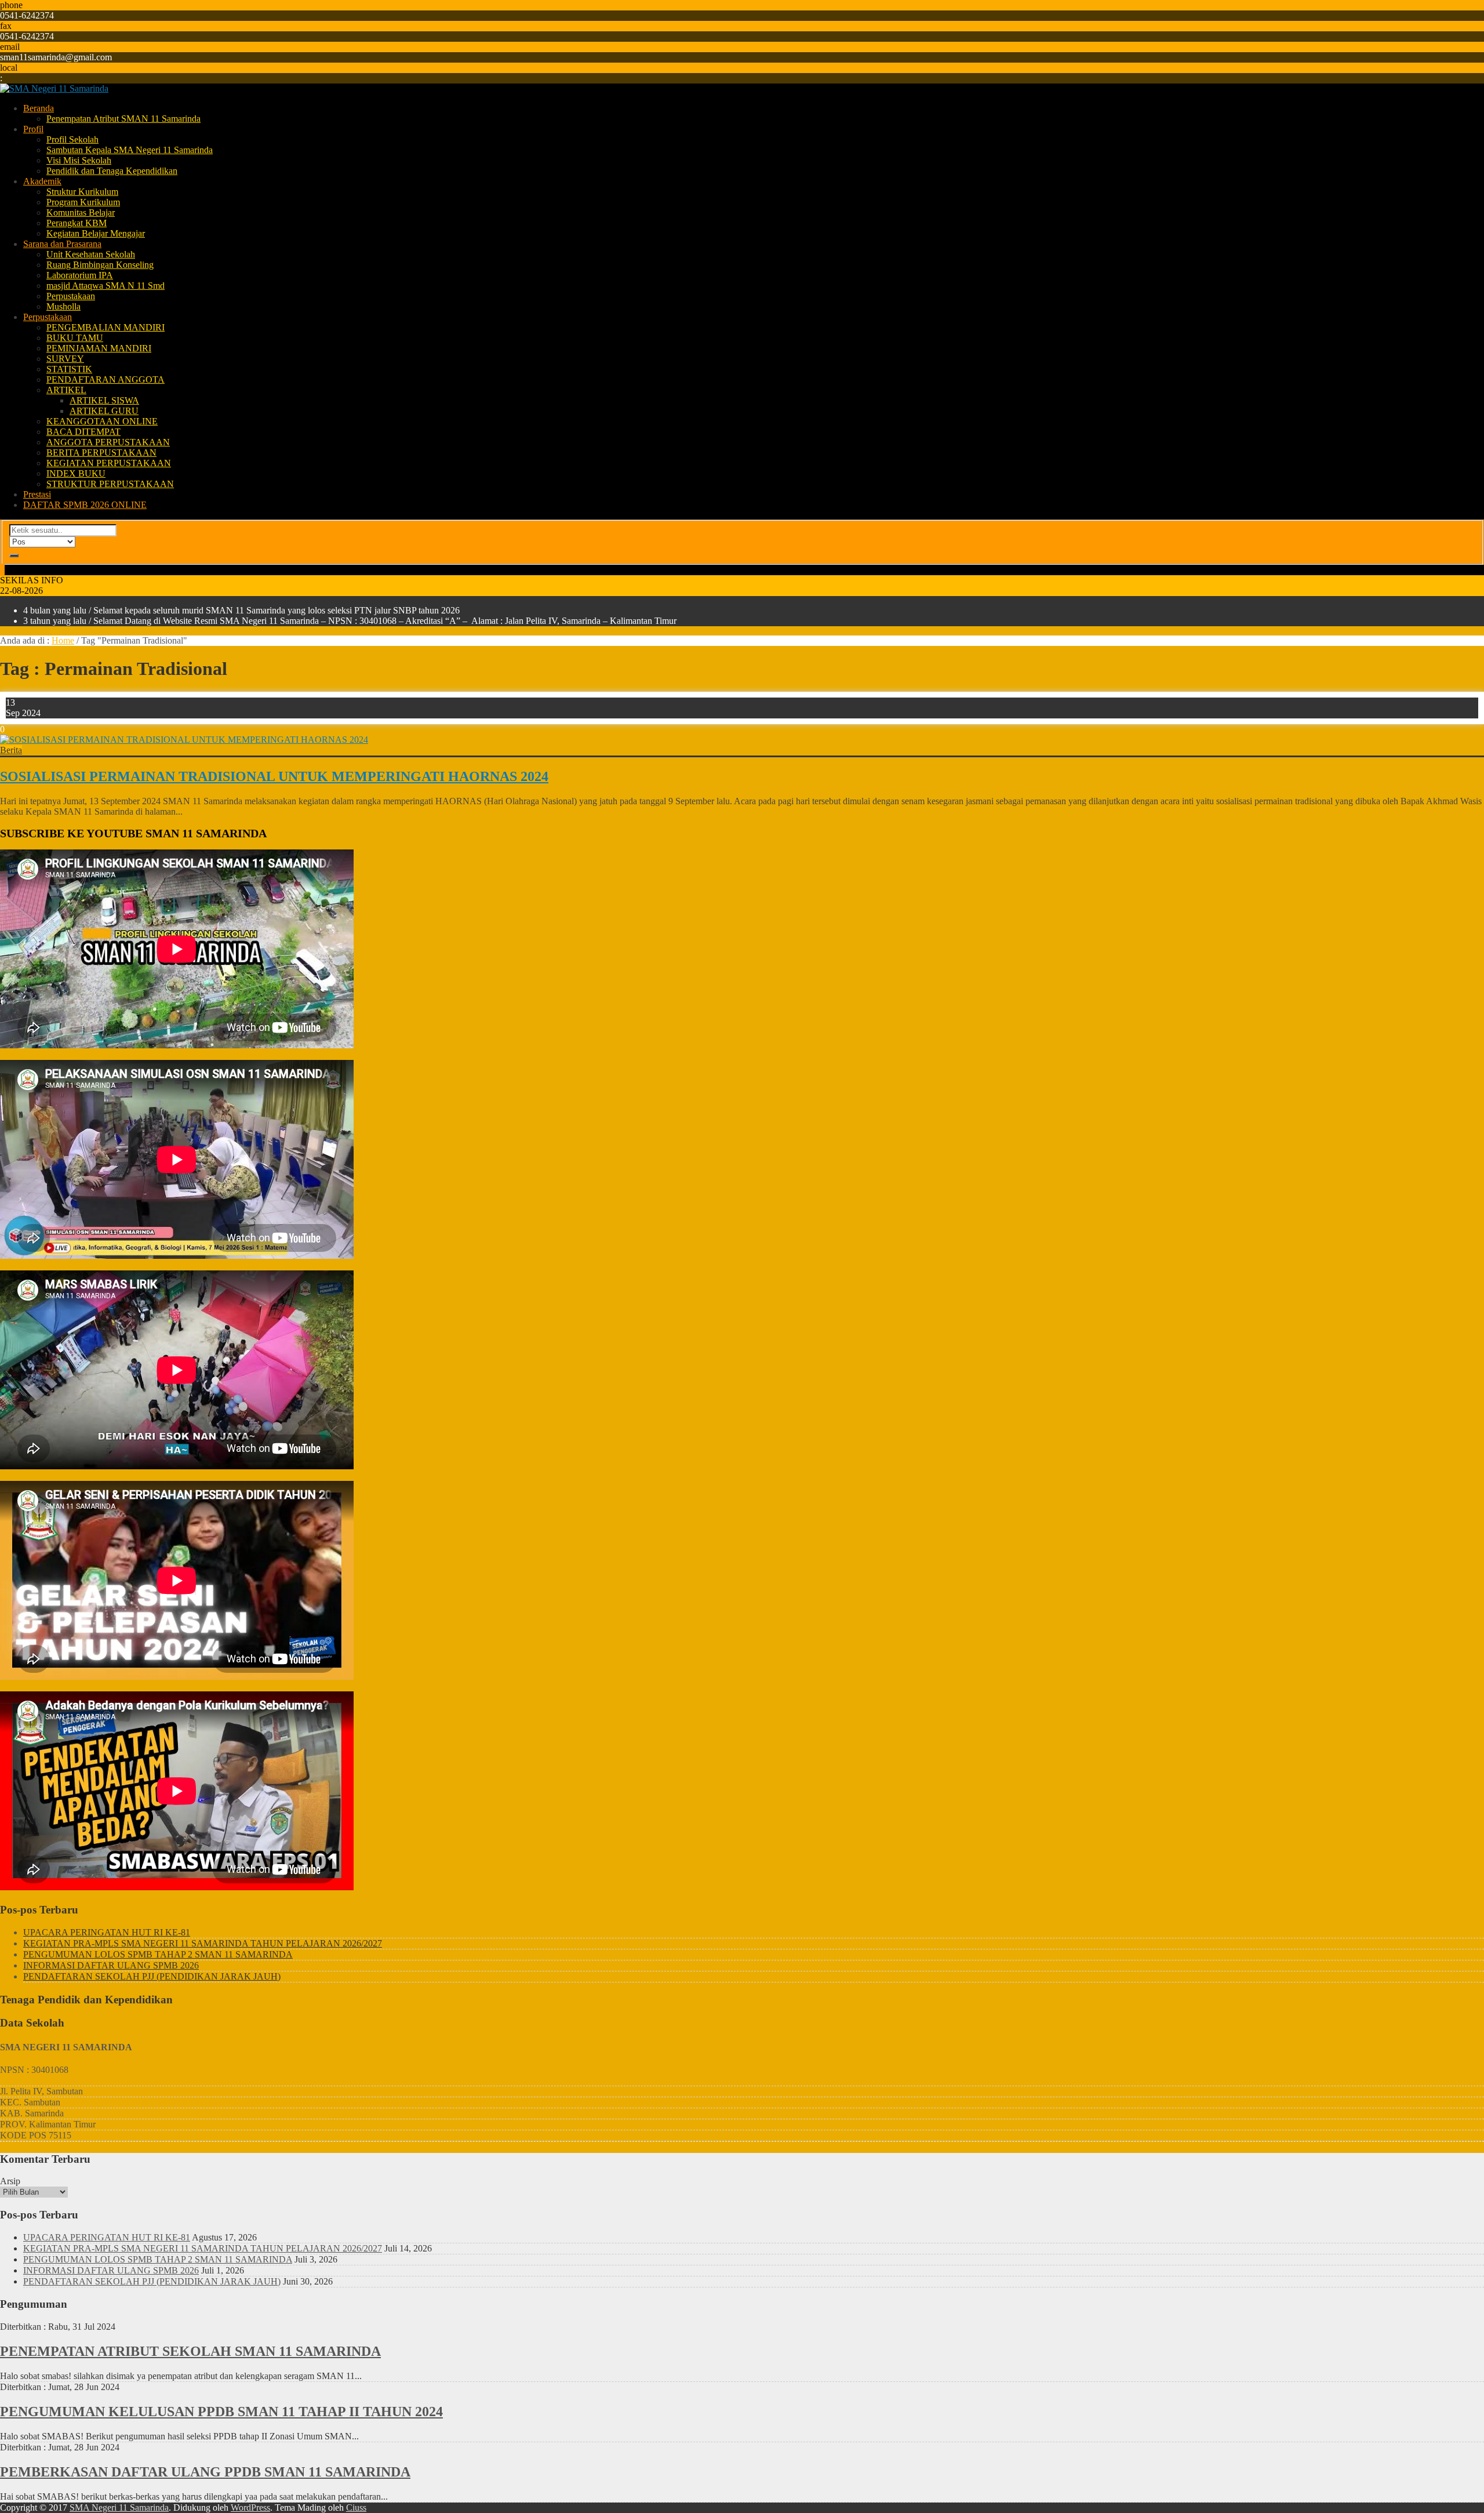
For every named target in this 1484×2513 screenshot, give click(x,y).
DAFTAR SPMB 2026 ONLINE (85, 505)
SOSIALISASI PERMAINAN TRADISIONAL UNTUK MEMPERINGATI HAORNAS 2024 (274, 776)
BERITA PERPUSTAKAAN (101, 453)
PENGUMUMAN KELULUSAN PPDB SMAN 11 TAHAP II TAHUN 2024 (221, 2412)
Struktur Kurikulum (82, 192)
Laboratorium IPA (80, 275)
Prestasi (37, 494)
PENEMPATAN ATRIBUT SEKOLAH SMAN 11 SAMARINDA (190, 2351)
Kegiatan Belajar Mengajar (96, 233)
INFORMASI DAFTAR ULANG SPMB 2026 (111, 1965)
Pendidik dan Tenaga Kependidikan (112, 171)
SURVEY (65, 359)
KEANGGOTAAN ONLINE (102, 421)
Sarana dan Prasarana (62, 244)
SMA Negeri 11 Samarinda (119, 2507)
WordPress (250, 2507)
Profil (33, 129)
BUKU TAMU (75, 338)
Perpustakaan (71, 296)
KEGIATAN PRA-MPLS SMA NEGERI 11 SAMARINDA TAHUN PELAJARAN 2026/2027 (203, 1943)
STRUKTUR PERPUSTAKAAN (110, 484)
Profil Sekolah (72, 139)
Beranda (39, 108)
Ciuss (356, 2507)
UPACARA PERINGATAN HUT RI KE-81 (107, 1932)
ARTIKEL (66, 390)
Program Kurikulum (83, 202)
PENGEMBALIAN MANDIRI (106, 327)
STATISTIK (69, 369)
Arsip (10, 2181)
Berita (11, 750)
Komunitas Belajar (81, 213)
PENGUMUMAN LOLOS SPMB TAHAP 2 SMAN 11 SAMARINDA (158, 1954)
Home (63, 640)
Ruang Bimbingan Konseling (100, 265)
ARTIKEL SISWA (104, 400)
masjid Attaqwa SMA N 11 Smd (106, 286)
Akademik (42, 181)
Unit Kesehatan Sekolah (91, 254)
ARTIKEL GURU (104, 411)
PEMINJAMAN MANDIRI (99, 348)
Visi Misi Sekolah (79, 160)
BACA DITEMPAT (83, 432)
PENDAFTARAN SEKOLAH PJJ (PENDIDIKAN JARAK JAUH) (152, 1976)
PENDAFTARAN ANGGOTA (106, 380)
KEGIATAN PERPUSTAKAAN (109, 463)
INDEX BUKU (76, 473)
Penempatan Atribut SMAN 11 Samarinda (123, 119)
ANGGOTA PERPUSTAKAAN (108, 442)
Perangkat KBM (77, 223)
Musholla (63, 306)
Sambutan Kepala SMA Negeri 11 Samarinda (130, 150)
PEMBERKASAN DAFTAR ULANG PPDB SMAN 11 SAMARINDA (205, 2472)
